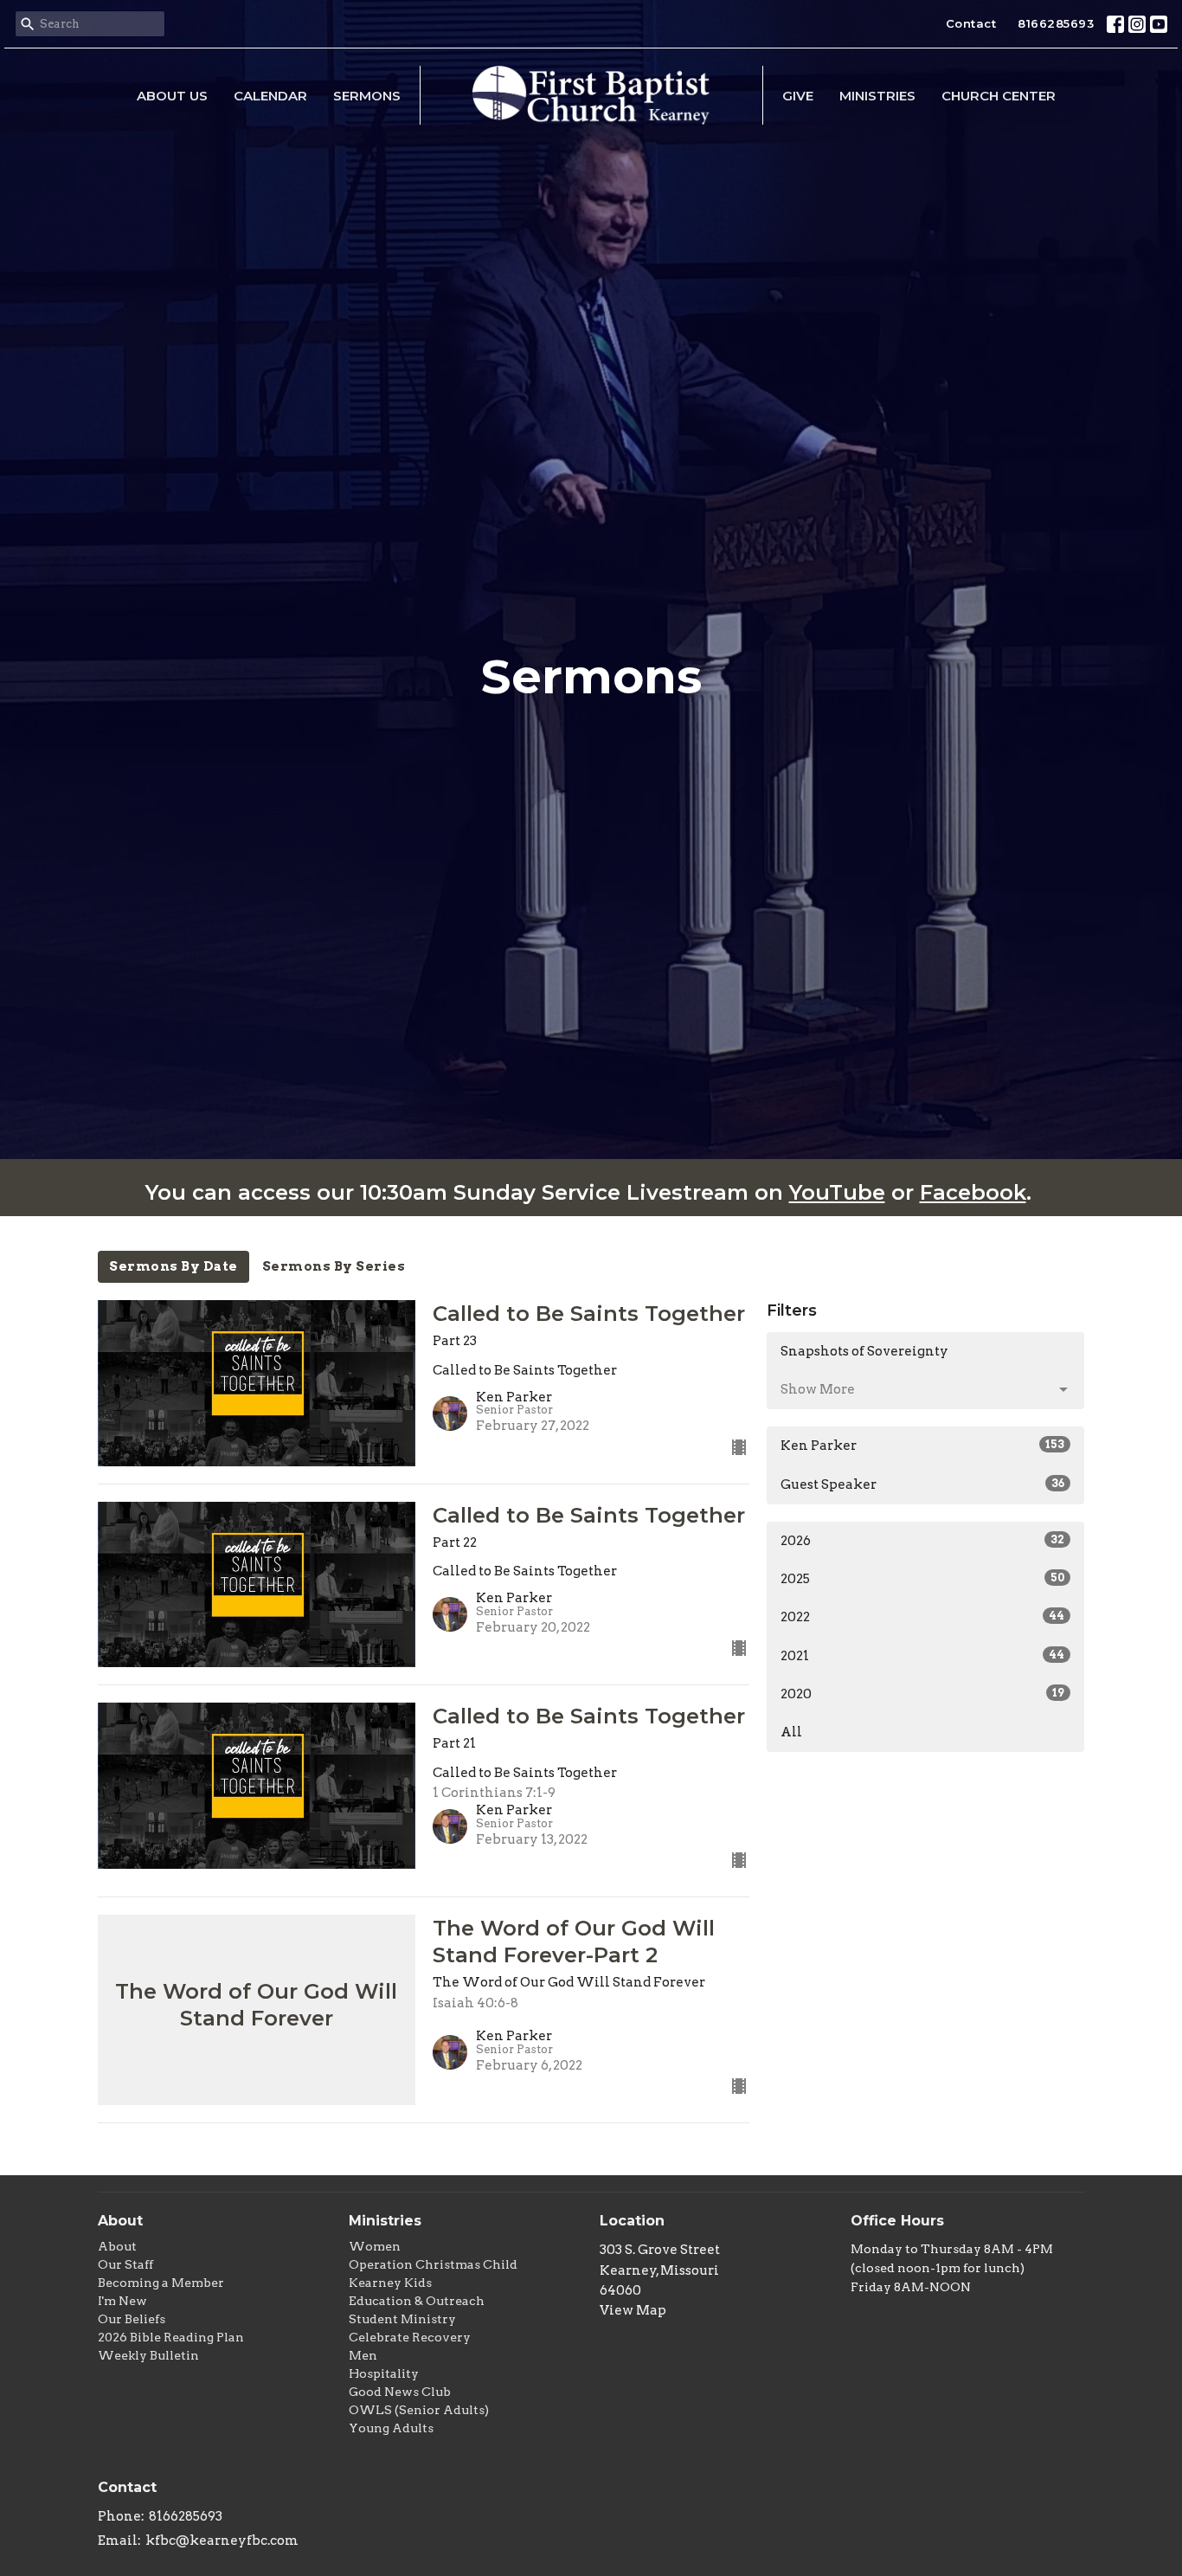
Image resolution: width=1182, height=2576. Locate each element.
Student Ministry (402, 2319)
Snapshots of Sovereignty (864, 1351)
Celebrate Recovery (410, 2337)
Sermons (367, 96)
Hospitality (384, 2373)
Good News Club (400, 2392)
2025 (922, 1579)
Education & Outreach (417, 2301)
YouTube (837, 1192)
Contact (971, 23)
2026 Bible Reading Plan (171, 2337)
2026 (922, 1541)
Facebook (973, 1192)
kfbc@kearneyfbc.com (222, 2541)
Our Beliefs (132, 2319)
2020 (922, 1694)
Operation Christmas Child (433, 2264)
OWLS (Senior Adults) (419, 2410)
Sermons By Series (334, 1266)
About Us (172, 96)
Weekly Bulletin (148, 2355)
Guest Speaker (922, 1484)
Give (798, 96)
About (117, 2246)
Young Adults (391, 2428)
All (791, 1732)
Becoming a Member (161, 2283)
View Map (633, 2310)
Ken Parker (922, 1446)
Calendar (270, 96)
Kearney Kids (390, 2283)
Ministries (877, 96)
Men (363, 2355)
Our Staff (125, 2264)
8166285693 (1056, 23)
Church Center (999, 96)
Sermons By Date (173, 1266)
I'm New (122, 2301)
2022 (922, 1617)
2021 (922, 1656)
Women (375, 2246)
